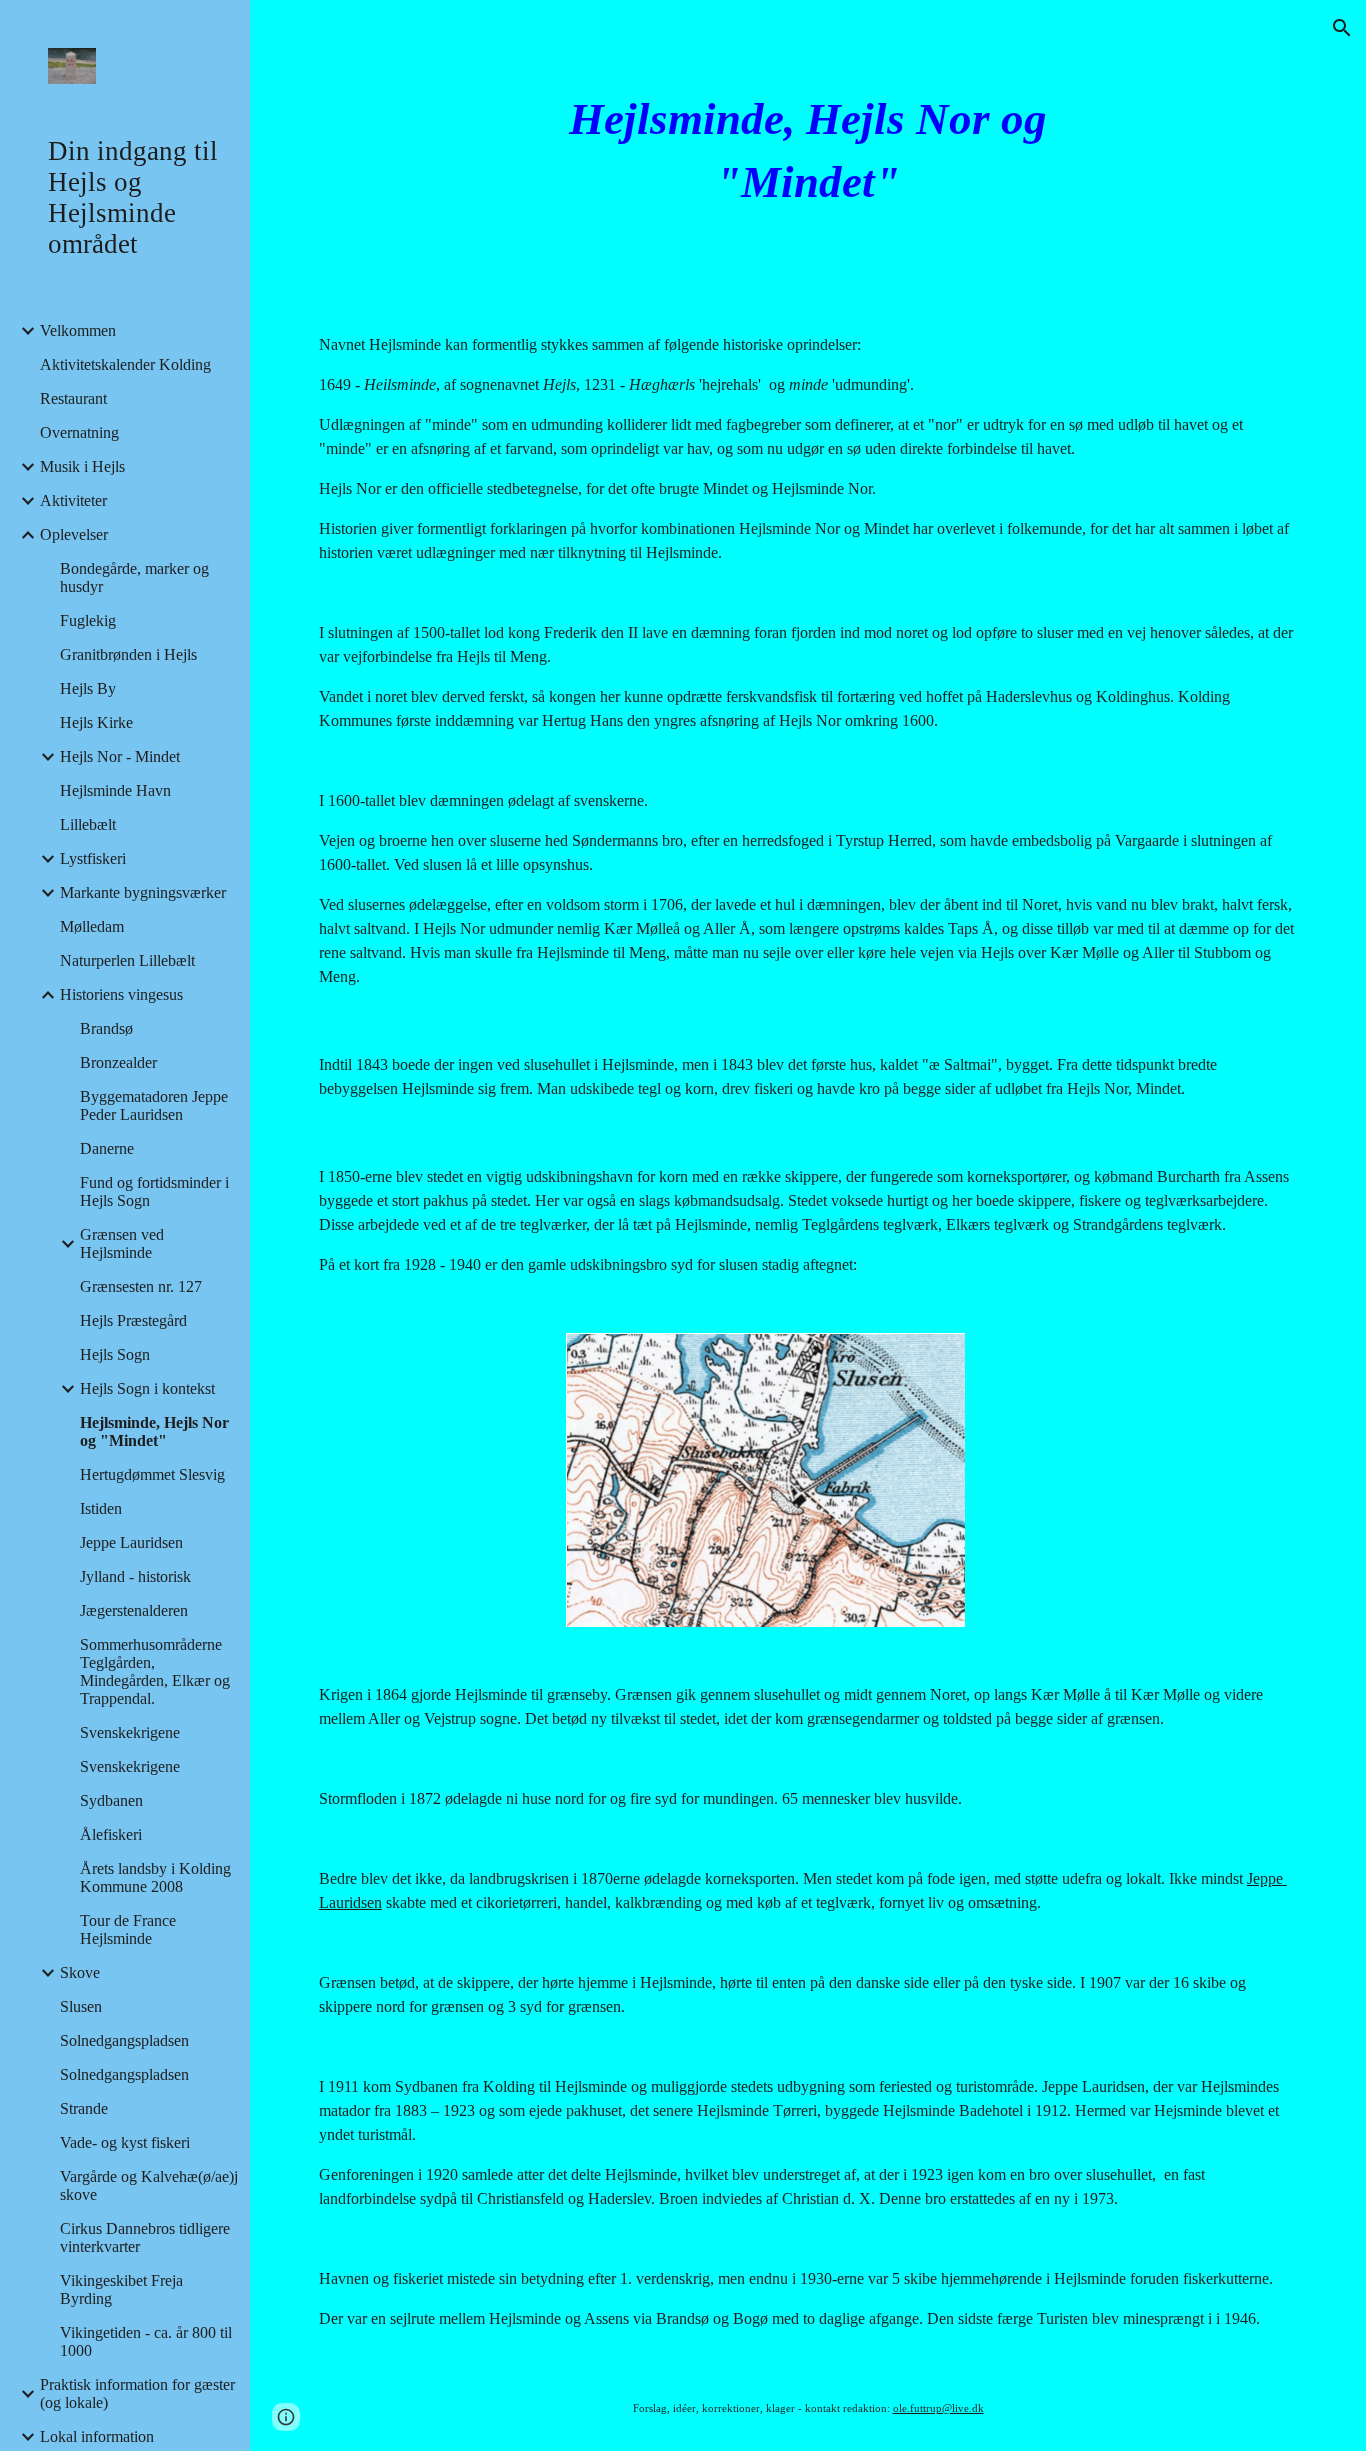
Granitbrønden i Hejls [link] (128, 654)
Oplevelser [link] (74, 534)
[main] (808, 150)
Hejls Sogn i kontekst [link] (147, 1388)
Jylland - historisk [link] (135, 1576)
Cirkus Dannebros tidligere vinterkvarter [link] (145, 2237)
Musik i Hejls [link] (82, 466)
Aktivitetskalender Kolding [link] (125, 364)
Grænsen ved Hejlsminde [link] (122, 1243)
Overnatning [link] (79, 432)
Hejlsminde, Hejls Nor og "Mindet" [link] (154, 1431)
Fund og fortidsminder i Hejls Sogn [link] (154, 1191)
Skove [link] (80, 1972)
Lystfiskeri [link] (93, 858)
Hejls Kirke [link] (96, 722)
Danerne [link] (107, 1148)
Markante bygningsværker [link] (143, 892)
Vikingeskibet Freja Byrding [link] (121, 2289)
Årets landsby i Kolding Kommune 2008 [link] (155, 1877)
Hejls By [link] (88, 688)
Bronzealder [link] (118, 1062)
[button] (1342, 28)
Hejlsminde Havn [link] (115, 790)
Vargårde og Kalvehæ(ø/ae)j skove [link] (149, 2185)
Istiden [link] (101, 1508)
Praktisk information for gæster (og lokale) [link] (137, 2393)
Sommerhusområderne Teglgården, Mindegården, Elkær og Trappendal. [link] (155, 1671)
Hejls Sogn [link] (115, 1354)
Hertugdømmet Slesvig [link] (152, 1474)
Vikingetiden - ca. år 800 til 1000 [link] (146, 2341)
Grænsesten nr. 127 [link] (141, 1286)
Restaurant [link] (73, 398)
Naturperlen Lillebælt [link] (127, 960)
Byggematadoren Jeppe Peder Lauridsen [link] (154, 1105)
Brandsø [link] (106, 1028)
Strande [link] (84, 2108)
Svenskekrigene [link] (130, 1732)
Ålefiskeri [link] (111, 1834)
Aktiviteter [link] (73, 500)
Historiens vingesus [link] (121, 994)
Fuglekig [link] (88, 620)
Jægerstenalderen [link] (134, 1610)
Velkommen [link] (78, 330)
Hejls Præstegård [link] (133, 1320)
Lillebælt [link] (88, 824)
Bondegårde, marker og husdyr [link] (134, 577)
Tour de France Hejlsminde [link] (128, 1929)
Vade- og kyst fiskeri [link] (125, 2142)
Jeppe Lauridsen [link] (131, 1542)
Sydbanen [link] (111, 1800)
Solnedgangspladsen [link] (124, 2040)
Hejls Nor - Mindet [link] (120, 756)
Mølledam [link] (92, 926)
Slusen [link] (81, 2006)
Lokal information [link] (97, 2436)
